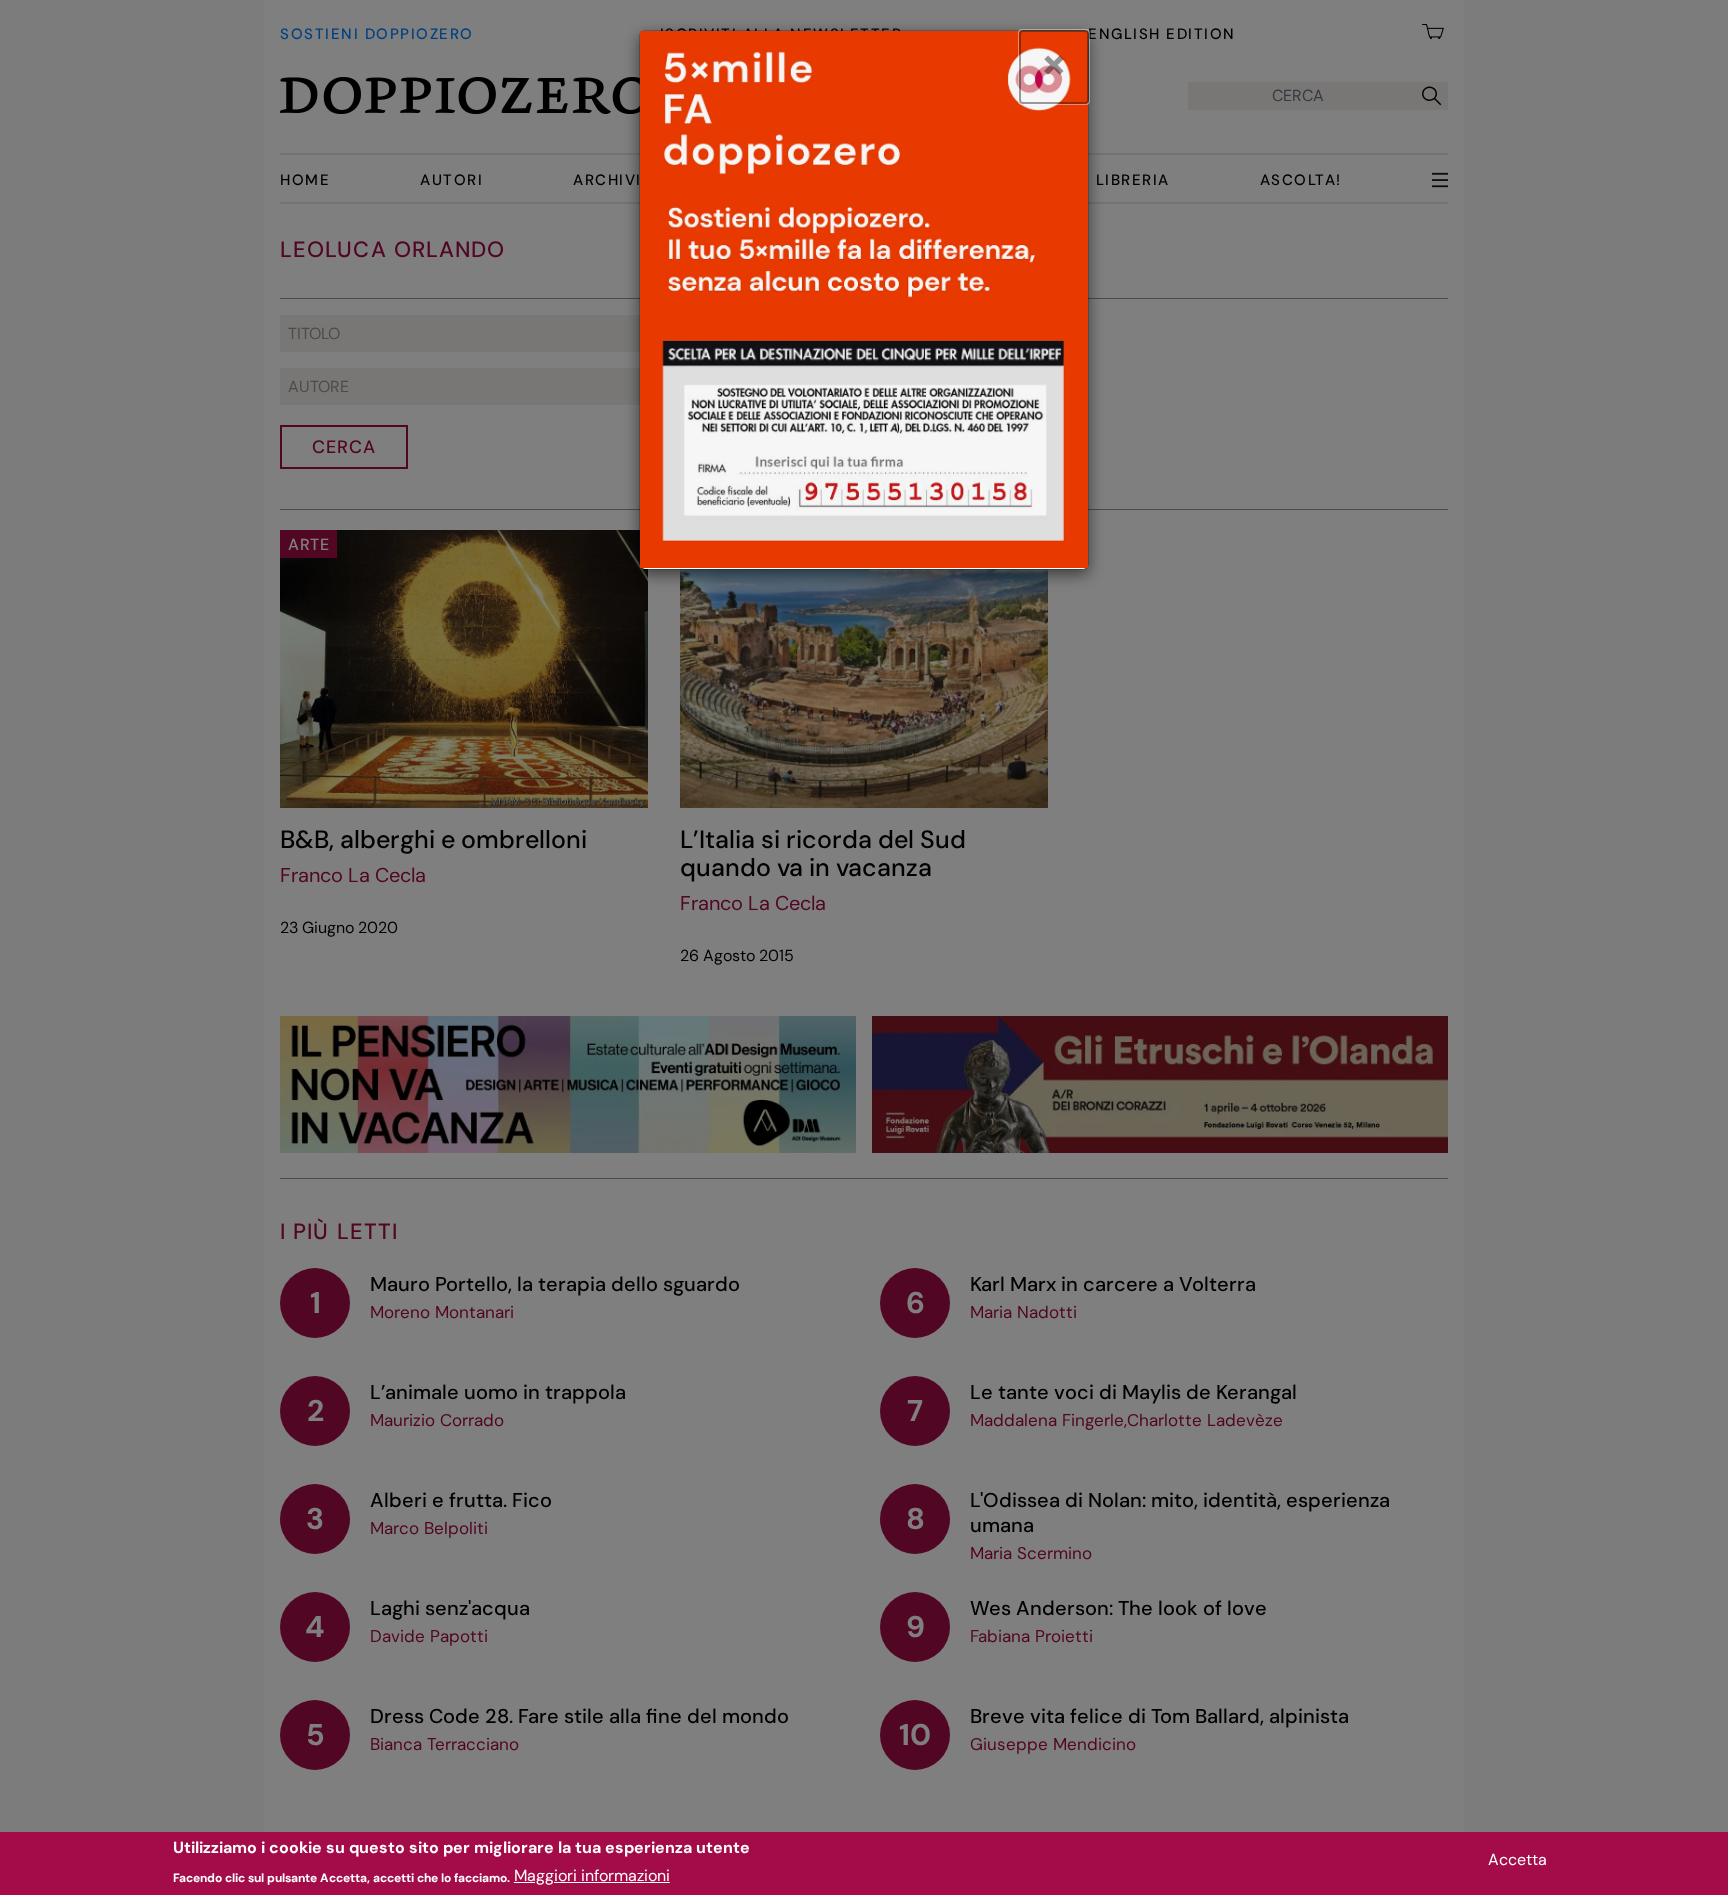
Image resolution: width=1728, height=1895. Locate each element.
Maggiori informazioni (592, 1875)
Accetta (1517, 1859)
